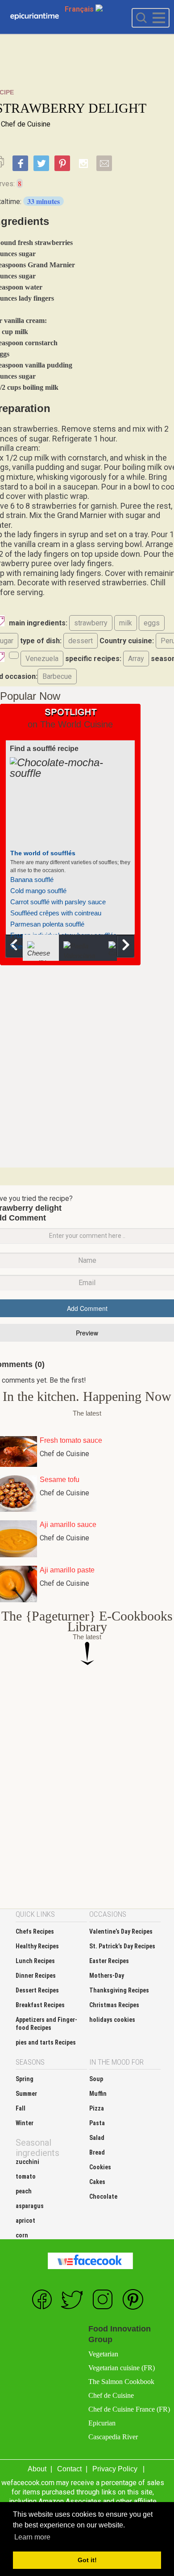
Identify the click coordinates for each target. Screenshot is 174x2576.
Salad (97, 2138)
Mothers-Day (107, 1976)
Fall (21, 2108)
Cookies (100, 2167)
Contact (69, 2469)
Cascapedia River (113, 2437)
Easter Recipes (109, 1961)
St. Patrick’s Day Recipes (122, 1946)
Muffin (98, 2094)
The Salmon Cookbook (121, 2382)
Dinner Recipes (36, 1976)
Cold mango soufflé (38, 891)
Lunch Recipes (35, 1961)
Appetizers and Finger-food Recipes (46, 2024)
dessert (81, 641)
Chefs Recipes (35, 1931)
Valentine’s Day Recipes (121, 1931)
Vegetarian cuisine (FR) (122, 2368)
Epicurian (102, 2423)
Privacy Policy (115, 2469)
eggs (152, 623)
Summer (26, 2094)
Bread (97, 2152)
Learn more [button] (32, 2537)
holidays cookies (112, 2020)
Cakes (97, 2182)
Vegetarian (103, 2354)
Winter (25, 2123)
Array (136, 659)
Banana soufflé (32, 880)
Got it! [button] (87, 2560)
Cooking (35, 17)
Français (80, 9)
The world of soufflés (43, 853)
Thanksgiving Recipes (119, 1990)
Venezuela (42, 659)
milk (126, 623)
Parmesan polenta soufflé (47, 924)
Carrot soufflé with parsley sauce (58, 902)
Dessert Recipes (37, 1990)
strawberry (91, 623)
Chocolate (103, 2196)
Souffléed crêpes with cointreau (56, 913)
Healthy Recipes (37, 1946)
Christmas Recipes (114, 2005)
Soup (96, 2079)
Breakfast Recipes (40, 2005)
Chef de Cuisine (26, 124)
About (37, 2469)
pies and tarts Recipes (46, 2042)
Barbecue (57, 676)
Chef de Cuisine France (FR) (129, 2409)
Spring (25, 2079)
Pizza (97, 2108)
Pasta (97, 2123)
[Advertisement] (87, 1066)
